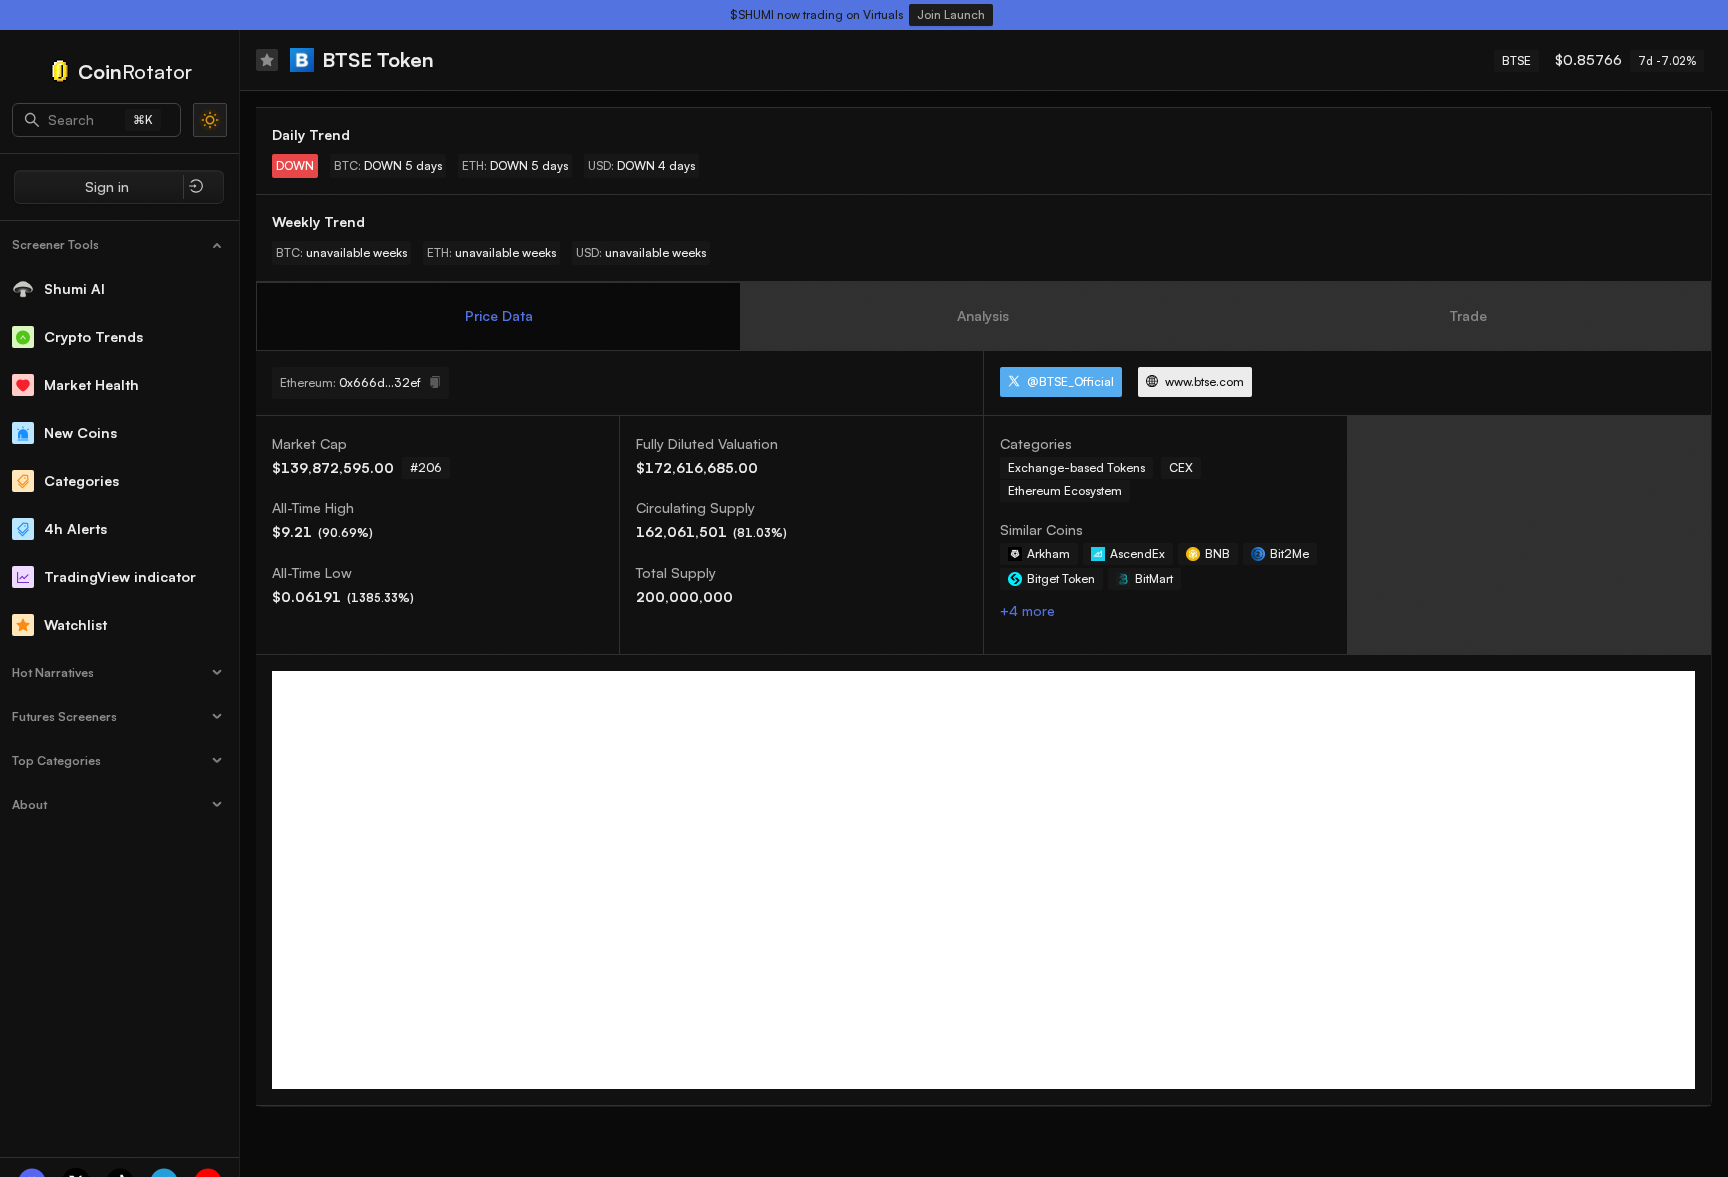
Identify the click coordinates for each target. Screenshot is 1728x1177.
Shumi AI (74, 288)
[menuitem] (120, 245)
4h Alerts (75, 528)
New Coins (80, 432)
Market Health (91, 384)
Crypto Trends (93, 336)
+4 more (1027, 610)
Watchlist (75, 624)
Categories (81, 480)
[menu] (119, 523)
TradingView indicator (120, 576)
